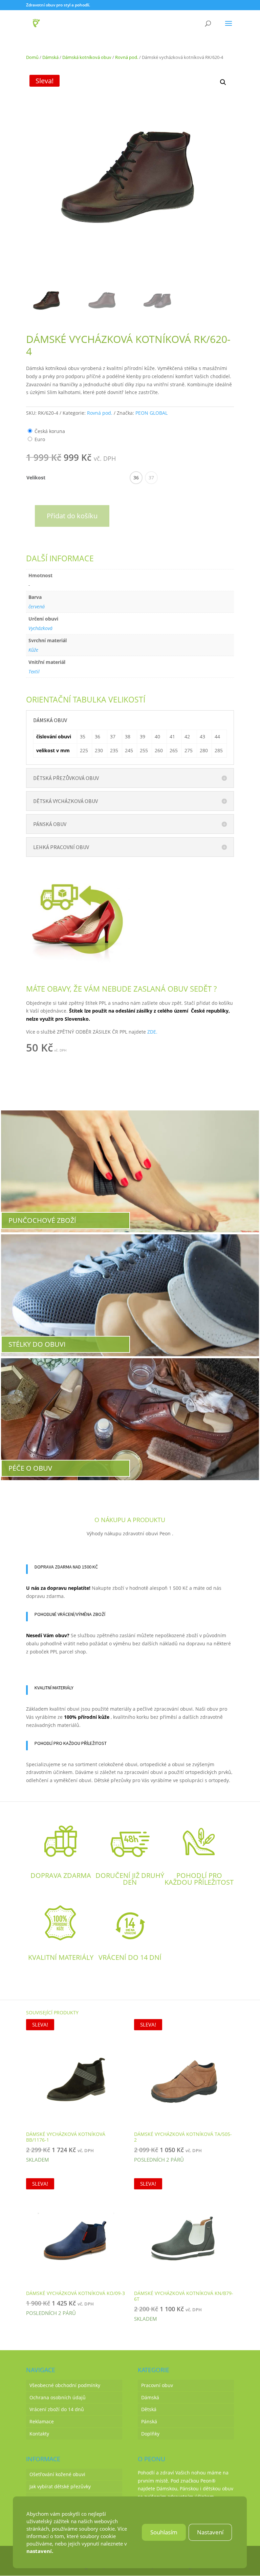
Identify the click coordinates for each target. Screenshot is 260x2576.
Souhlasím (164, 2532)
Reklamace (42, 2421)
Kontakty (39, 2434)
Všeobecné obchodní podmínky (65, 2385)
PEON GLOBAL (151, 413)
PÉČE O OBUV (30, 1468)
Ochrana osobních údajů (58, 2397)
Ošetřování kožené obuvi (57, 2474)
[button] (223, 82)
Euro (40, 439)
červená (37, 607)
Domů (32, 57)
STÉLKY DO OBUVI (37, 1344)
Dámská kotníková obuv (87, 57)
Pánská (149, 2421)
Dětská (149, 2409)
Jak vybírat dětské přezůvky (60, 2486)
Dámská (50, 57)
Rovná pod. (127, 57)
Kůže (33, 650)
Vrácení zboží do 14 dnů (57, 2409)
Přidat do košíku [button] (105, 1049)
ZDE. (152, 1032)
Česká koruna (50, 431)
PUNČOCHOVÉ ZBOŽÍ (42, 1220)
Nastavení (211, 2532)
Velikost (36, 478)
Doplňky (150, 2434)
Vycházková (40, 628)
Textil (34, 672)
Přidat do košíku (72, 516)
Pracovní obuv (157, 2385)
